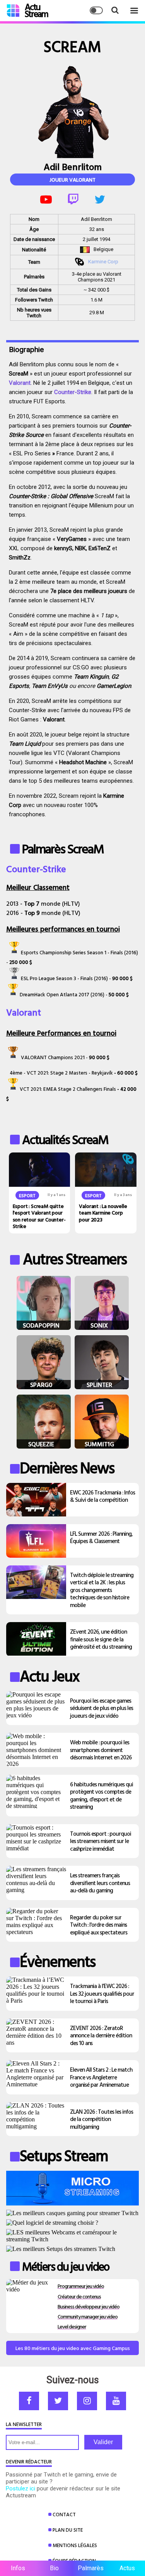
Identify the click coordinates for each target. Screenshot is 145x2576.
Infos (18, 2568)
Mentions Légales (75, 2545)
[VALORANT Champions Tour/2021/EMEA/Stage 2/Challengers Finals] (13, 1089)
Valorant (20, 383)
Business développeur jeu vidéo (89, 2306)
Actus (127, 2568)
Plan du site (68, 2530)
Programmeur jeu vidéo (81, 2286)
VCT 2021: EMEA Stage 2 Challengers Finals (68, 1089)
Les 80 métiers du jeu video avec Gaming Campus (73, 2348)
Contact (64, 2514)
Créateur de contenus (79, 2296)
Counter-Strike (73, 392)
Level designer (72, 2326)
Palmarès (91, 2568)
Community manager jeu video (88, 2316)
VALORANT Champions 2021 (53, 1057)
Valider (103, 2442)
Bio (54, 2568)
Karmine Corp (103, 262)
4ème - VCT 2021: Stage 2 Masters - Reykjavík (61, 1073)
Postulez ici (20, 2488)
